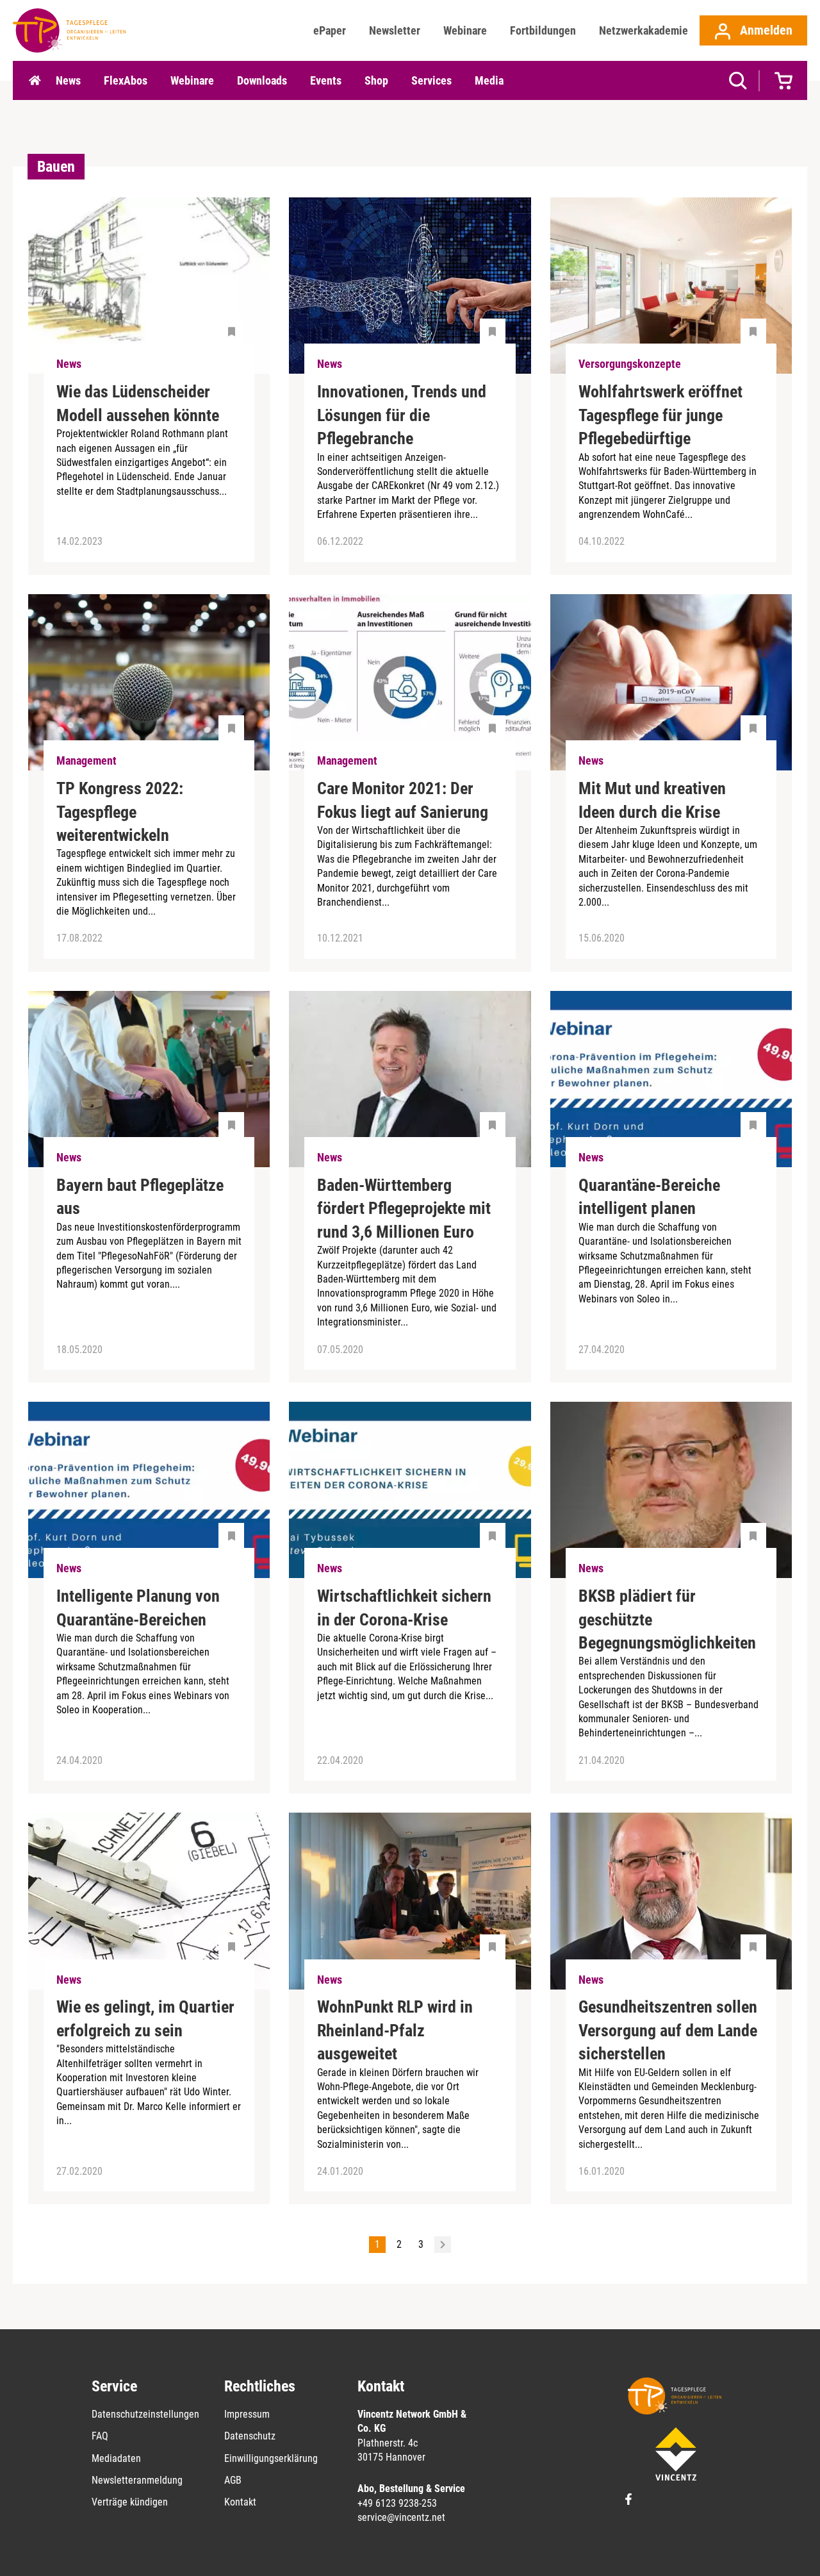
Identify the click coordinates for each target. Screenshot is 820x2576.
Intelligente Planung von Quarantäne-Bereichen (138, 1608)
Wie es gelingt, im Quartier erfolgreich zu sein (145, 2018)
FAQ (100, 2436)
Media (489, 80)
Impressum (247, 2414)
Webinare (465, 30)
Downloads (262, 80)
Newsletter (395, 30)
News (68, 80)
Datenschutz (250, 2436)
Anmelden (765, 30)
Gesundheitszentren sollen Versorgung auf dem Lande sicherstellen (668, 2030)
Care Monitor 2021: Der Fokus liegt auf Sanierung (403, 800)
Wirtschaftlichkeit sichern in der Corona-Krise (404, 1608)
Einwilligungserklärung (271, 2458)
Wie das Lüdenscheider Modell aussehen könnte (138, 403)
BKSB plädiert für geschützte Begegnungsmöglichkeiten (667, 1619)
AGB (233, 2480)
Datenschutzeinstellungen (145, 2414)
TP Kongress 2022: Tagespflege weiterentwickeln (120, 812)
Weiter (443, 2245)
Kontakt (240, 2502)
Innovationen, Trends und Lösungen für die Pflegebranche (402, 415)
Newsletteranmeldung (137, 2480)
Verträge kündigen (130, 2502)
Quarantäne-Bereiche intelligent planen (649, 1197)
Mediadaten (116, 2458)
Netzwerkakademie (644, 30)
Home (35, 81)
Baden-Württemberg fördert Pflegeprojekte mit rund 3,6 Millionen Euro (404, 1209)
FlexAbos (126, 80)
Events (326, 80)
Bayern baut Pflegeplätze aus (140, 1197)
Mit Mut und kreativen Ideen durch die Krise (652, 800)
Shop (376, 80)
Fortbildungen (543, 30)
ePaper (330, 30)
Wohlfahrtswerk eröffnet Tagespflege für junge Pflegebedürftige (660, 415)
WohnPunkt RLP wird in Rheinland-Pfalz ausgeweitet (395, 2030)
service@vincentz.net (401, 2517)
